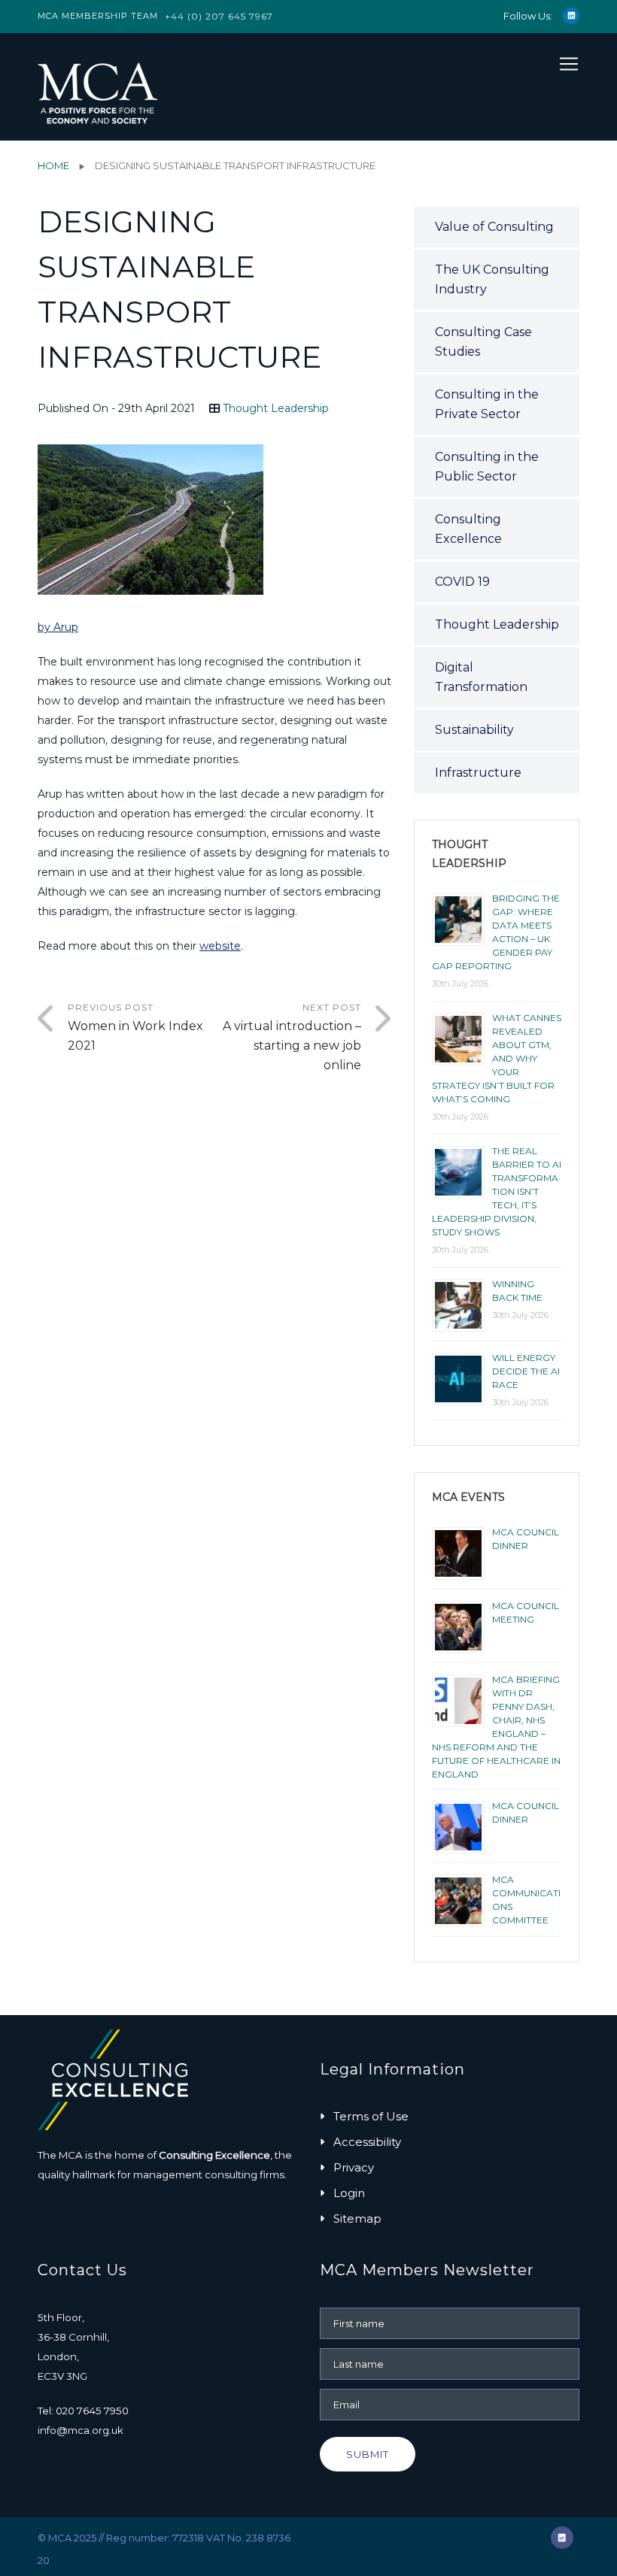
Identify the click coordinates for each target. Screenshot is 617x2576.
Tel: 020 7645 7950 (83, 2411)
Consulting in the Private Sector (487, 404)
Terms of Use (371, 2116)
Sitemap (357, 2218)
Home (53, 165)
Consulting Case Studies (483, 342)
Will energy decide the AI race (526, 1371)
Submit (368, 2454)
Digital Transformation (481, 677)
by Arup (58, 627)
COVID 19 (462, 582)
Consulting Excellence (468, 529)
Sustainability (474, 730)
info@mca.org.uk (81, 2430)
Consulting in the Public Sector (487, 467)
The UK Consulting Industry (492, 279)
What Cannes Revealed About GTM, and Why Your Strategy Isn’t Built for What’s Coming (497, 1058)
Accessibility (367, 2142)
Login (349, 2193)
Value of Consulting (494, 227)
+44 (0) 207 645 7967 (219, 16)
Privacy (354, 2167)
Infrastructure (478, 773)
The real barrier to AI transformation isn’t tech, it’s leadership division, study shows (497, 1191)
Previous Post (135, 1027)
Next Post (292, 1037)
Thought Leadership (276, 408)
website (220, 946)
